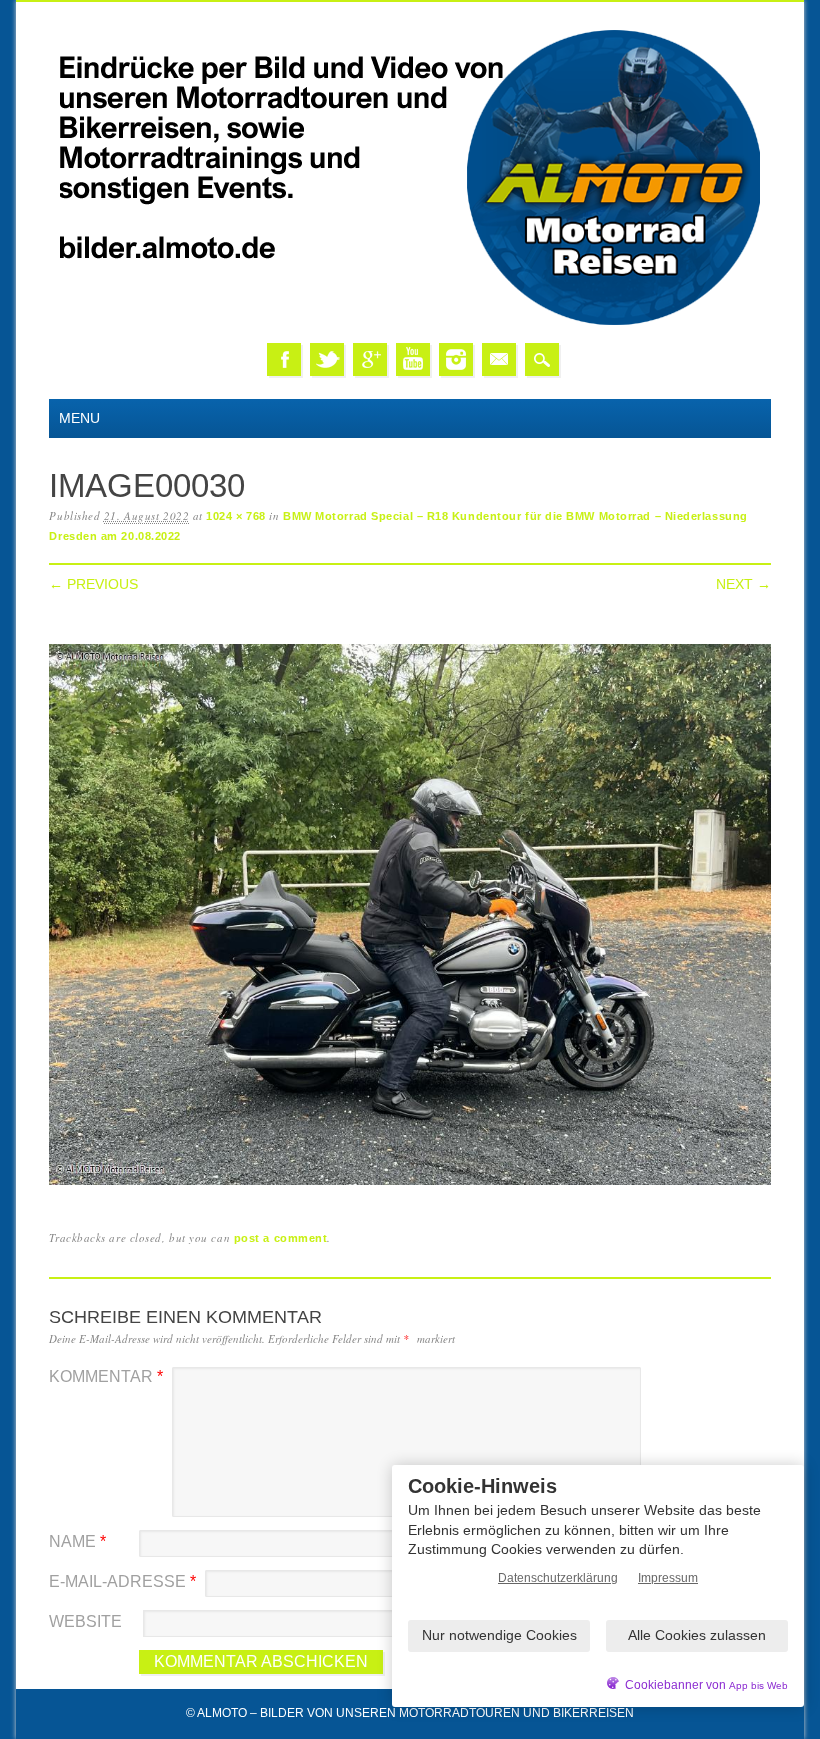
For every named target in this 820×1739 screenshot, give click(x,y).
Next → (743, 584)
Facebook (284, 359)
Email (499, 359)
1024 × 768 (236, 516)
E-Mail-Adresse (122, 1581)
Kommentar (106, 1376)
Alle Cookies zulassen (697, 1635)
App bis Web (758, 1685)
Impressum (668, 1578)
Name (77, 1541)
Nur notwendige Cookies (499, 1635)
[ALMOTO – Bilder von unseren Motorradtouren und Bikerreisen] (410, 322)
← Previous (93, 584)
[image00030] (409, 1185)
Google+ (370, 359)
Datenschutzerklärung (558, 1578)
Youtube (413, 359)
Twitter (327, 359)
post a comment (281, 1238)
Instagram (456, 359)
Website (85, 1621)
